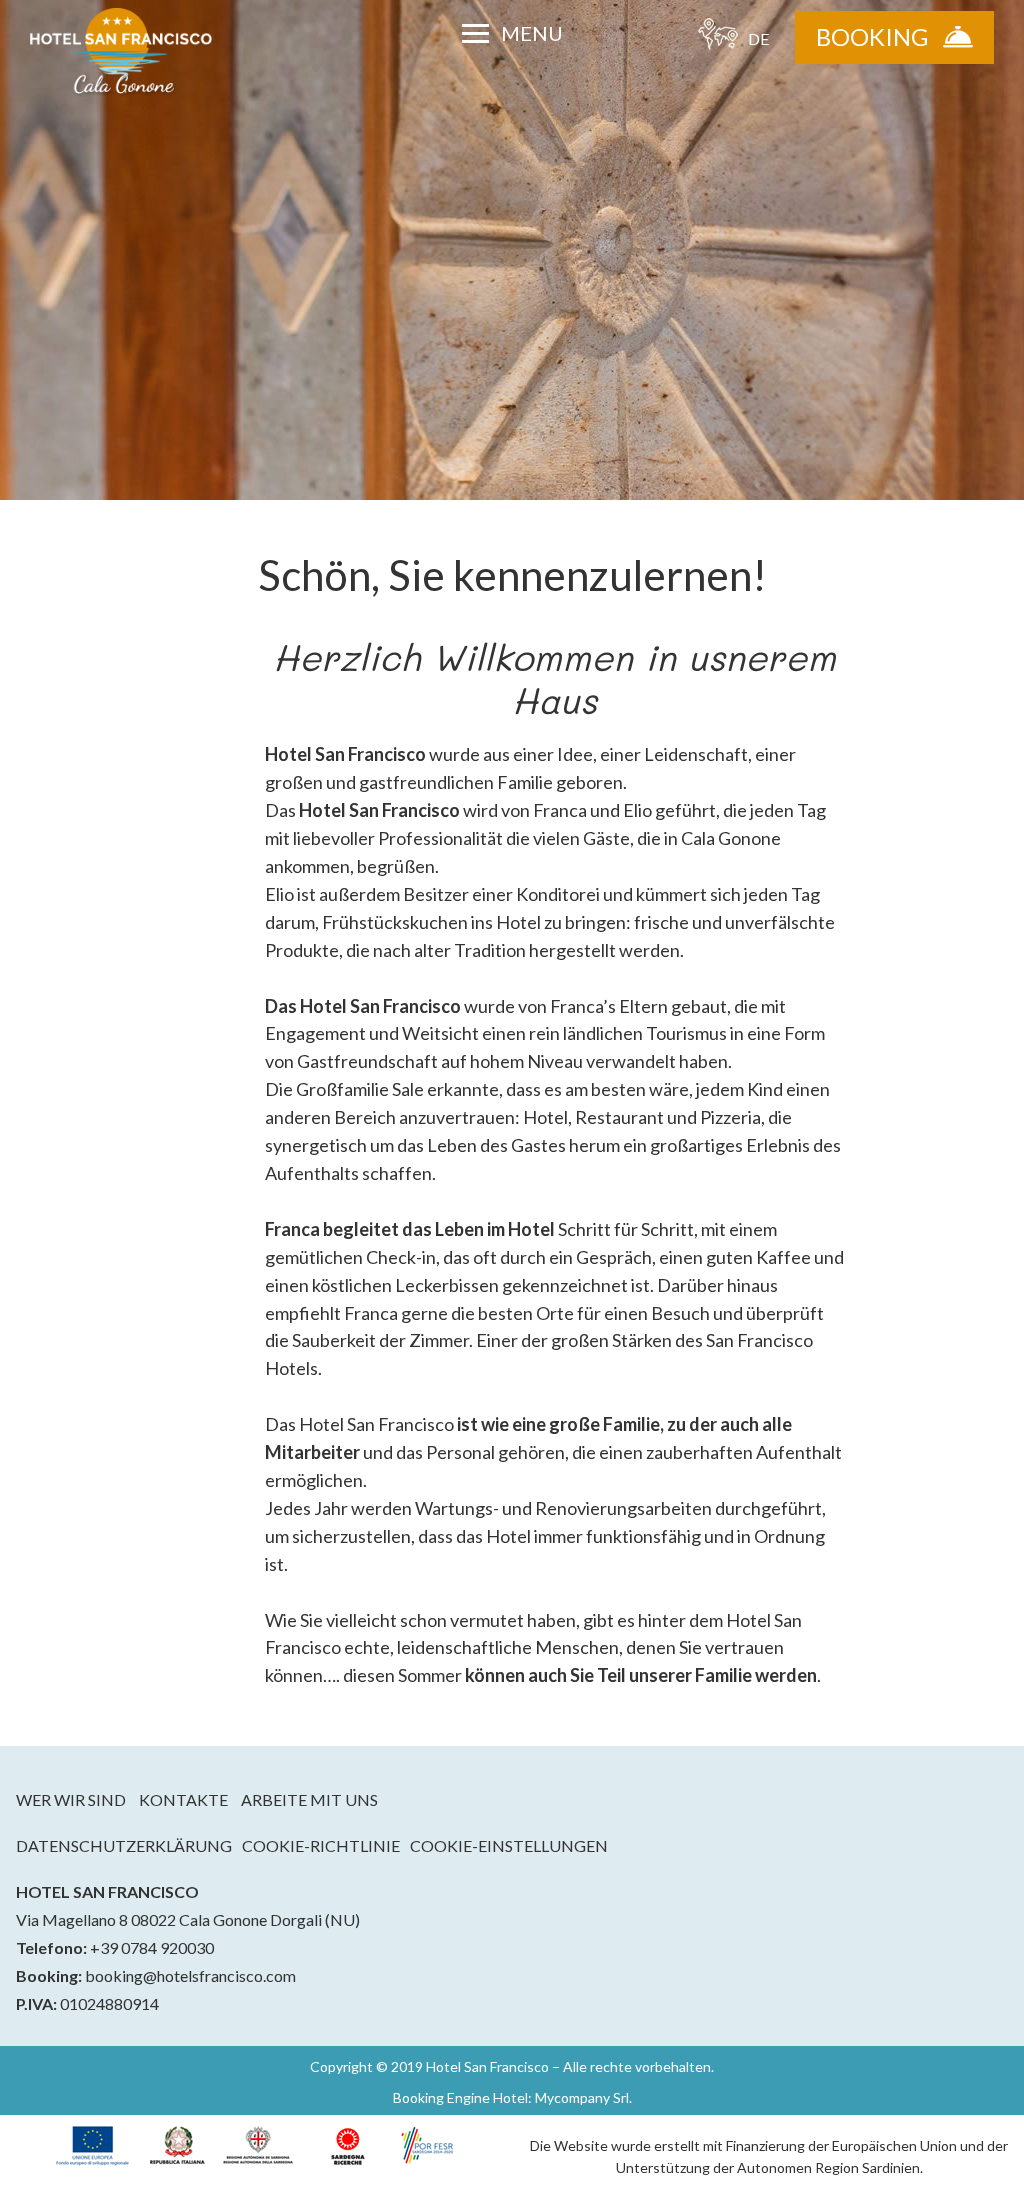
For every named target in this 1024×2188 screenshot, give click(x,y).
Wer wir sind (71, 1799)
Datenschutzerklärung (124, 1846)
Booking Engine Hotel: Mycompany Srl (511, 2097)
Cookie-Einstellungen (509, 1846)
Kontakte (183, 1799)
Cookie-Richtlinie (321, 1846)
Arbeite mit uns (309, 1799)
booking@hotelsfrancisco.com (190, 1975)
